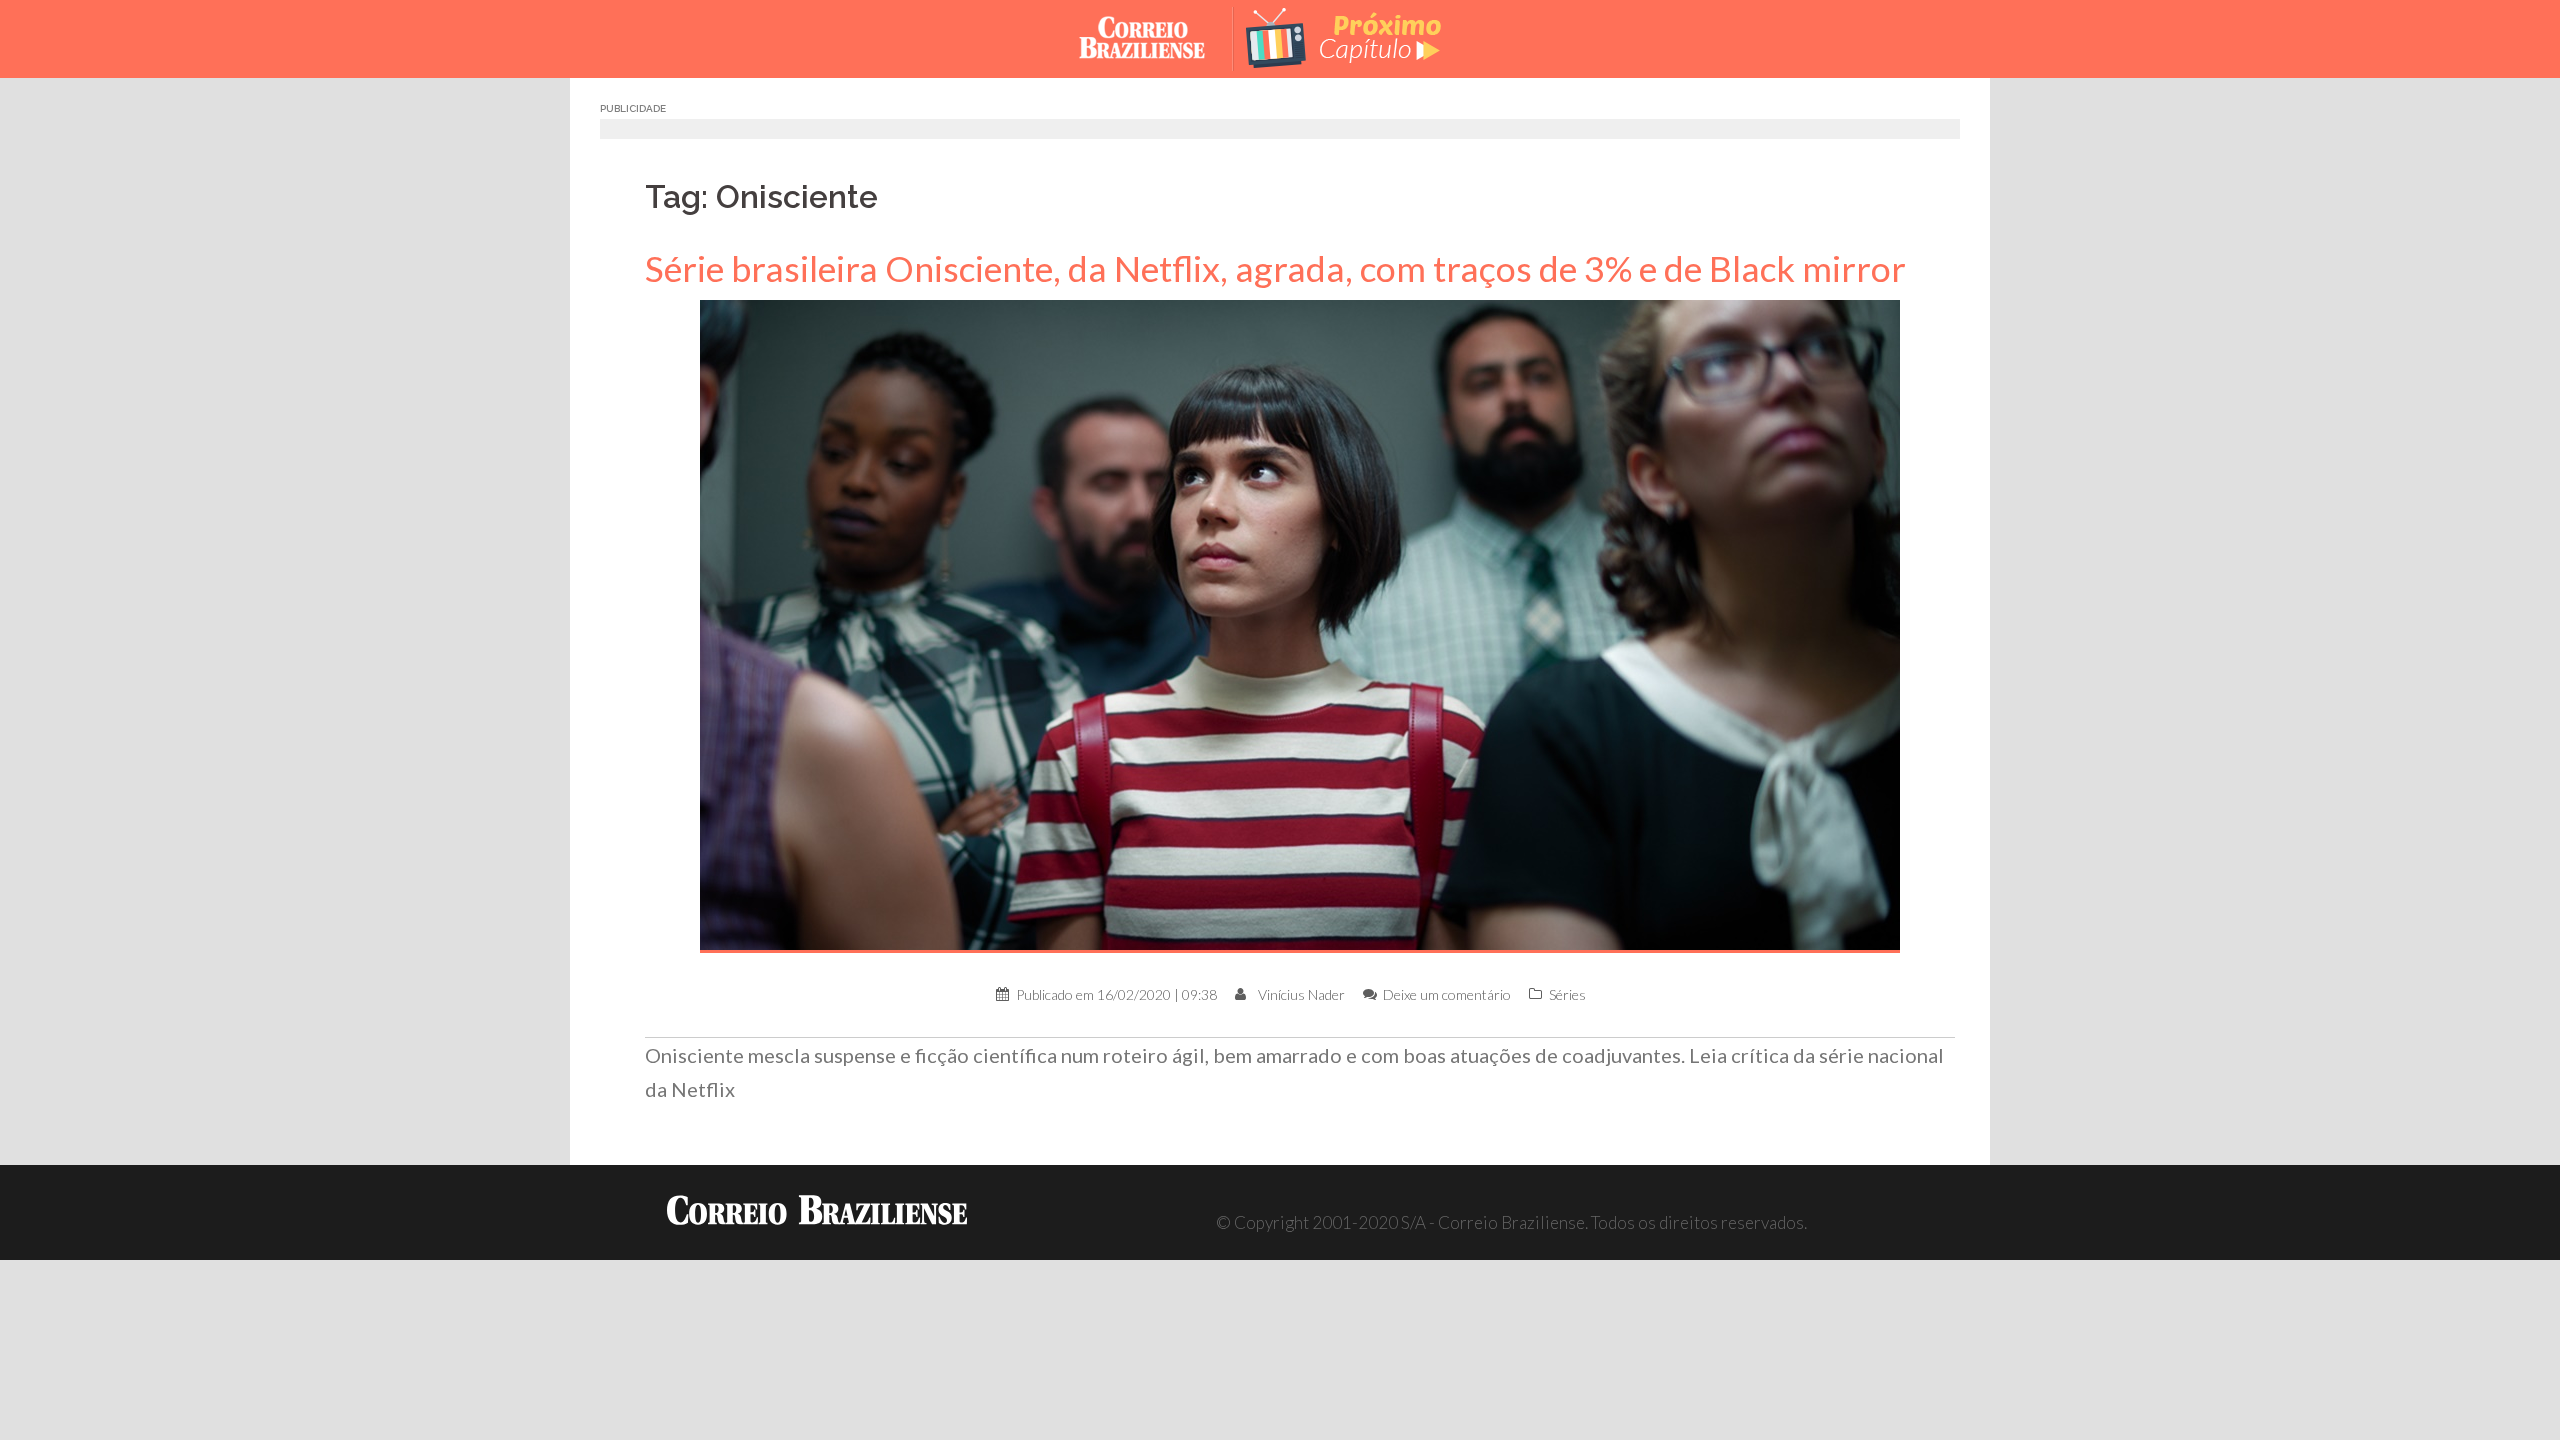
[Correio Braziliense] (1157, 36)
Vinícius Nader (1301, 994)
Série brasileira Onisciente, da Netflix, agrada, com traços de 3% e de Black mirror (1275, 268)
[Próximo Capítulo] (1360, 36)
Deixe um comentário (1447, 994)
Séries (1567, 994)
